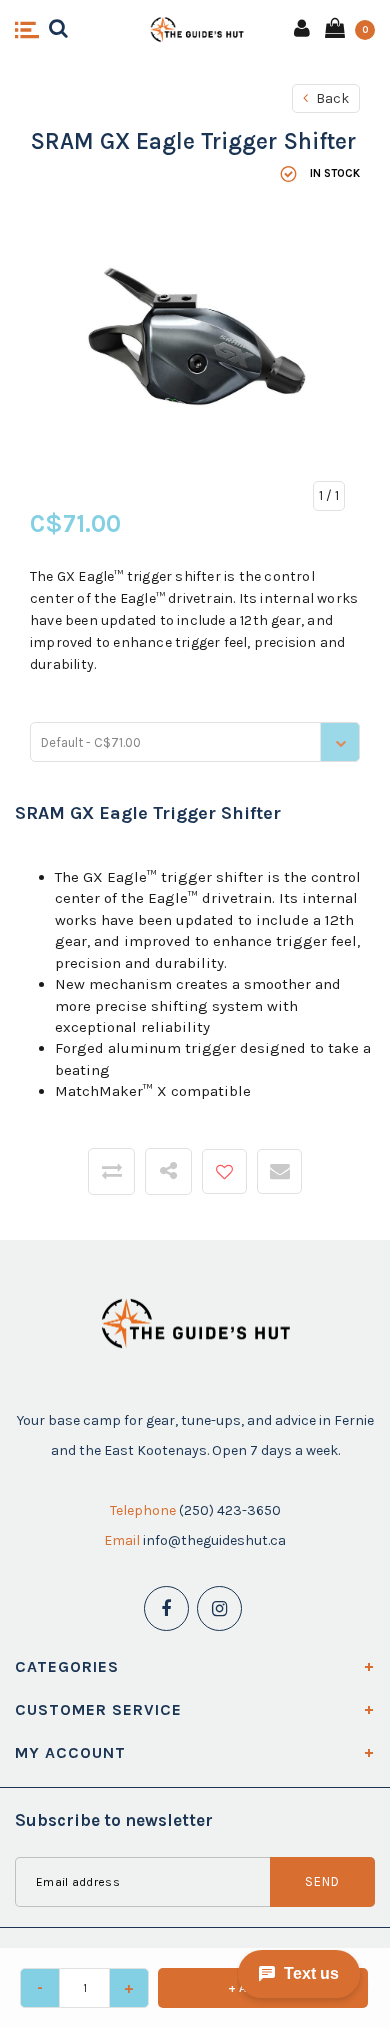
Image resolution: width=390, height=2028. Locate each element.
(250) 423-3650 (230, 1510)
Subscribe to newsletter (114, 1820)
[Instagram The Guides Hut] (219, 1608)
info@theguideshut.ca (214, 1540)
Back (331, 98)
